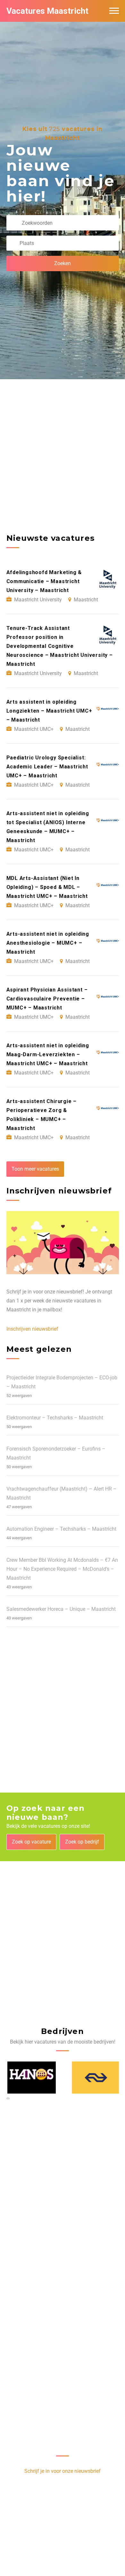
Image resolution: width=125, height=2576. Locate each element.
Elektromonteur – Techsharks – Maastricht (55, 1418)
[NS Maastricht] (95, 2078)
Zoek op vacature (31, 1842)
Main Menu (114, 11)
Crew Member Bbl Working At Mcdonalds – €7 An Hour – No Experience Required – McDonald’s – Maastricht (62, 1569)
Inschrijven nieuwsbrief (32, 1329)
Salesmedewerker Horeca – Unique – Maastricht (61, 1609)
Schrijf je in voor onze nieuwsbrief (63, 2471)
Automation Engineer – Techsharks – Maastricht (61, 1529)
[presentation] (7, 2098)
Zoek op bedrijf (82, 1842)
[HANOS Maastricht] (31, 2078)
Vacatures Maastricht (47, 11)
